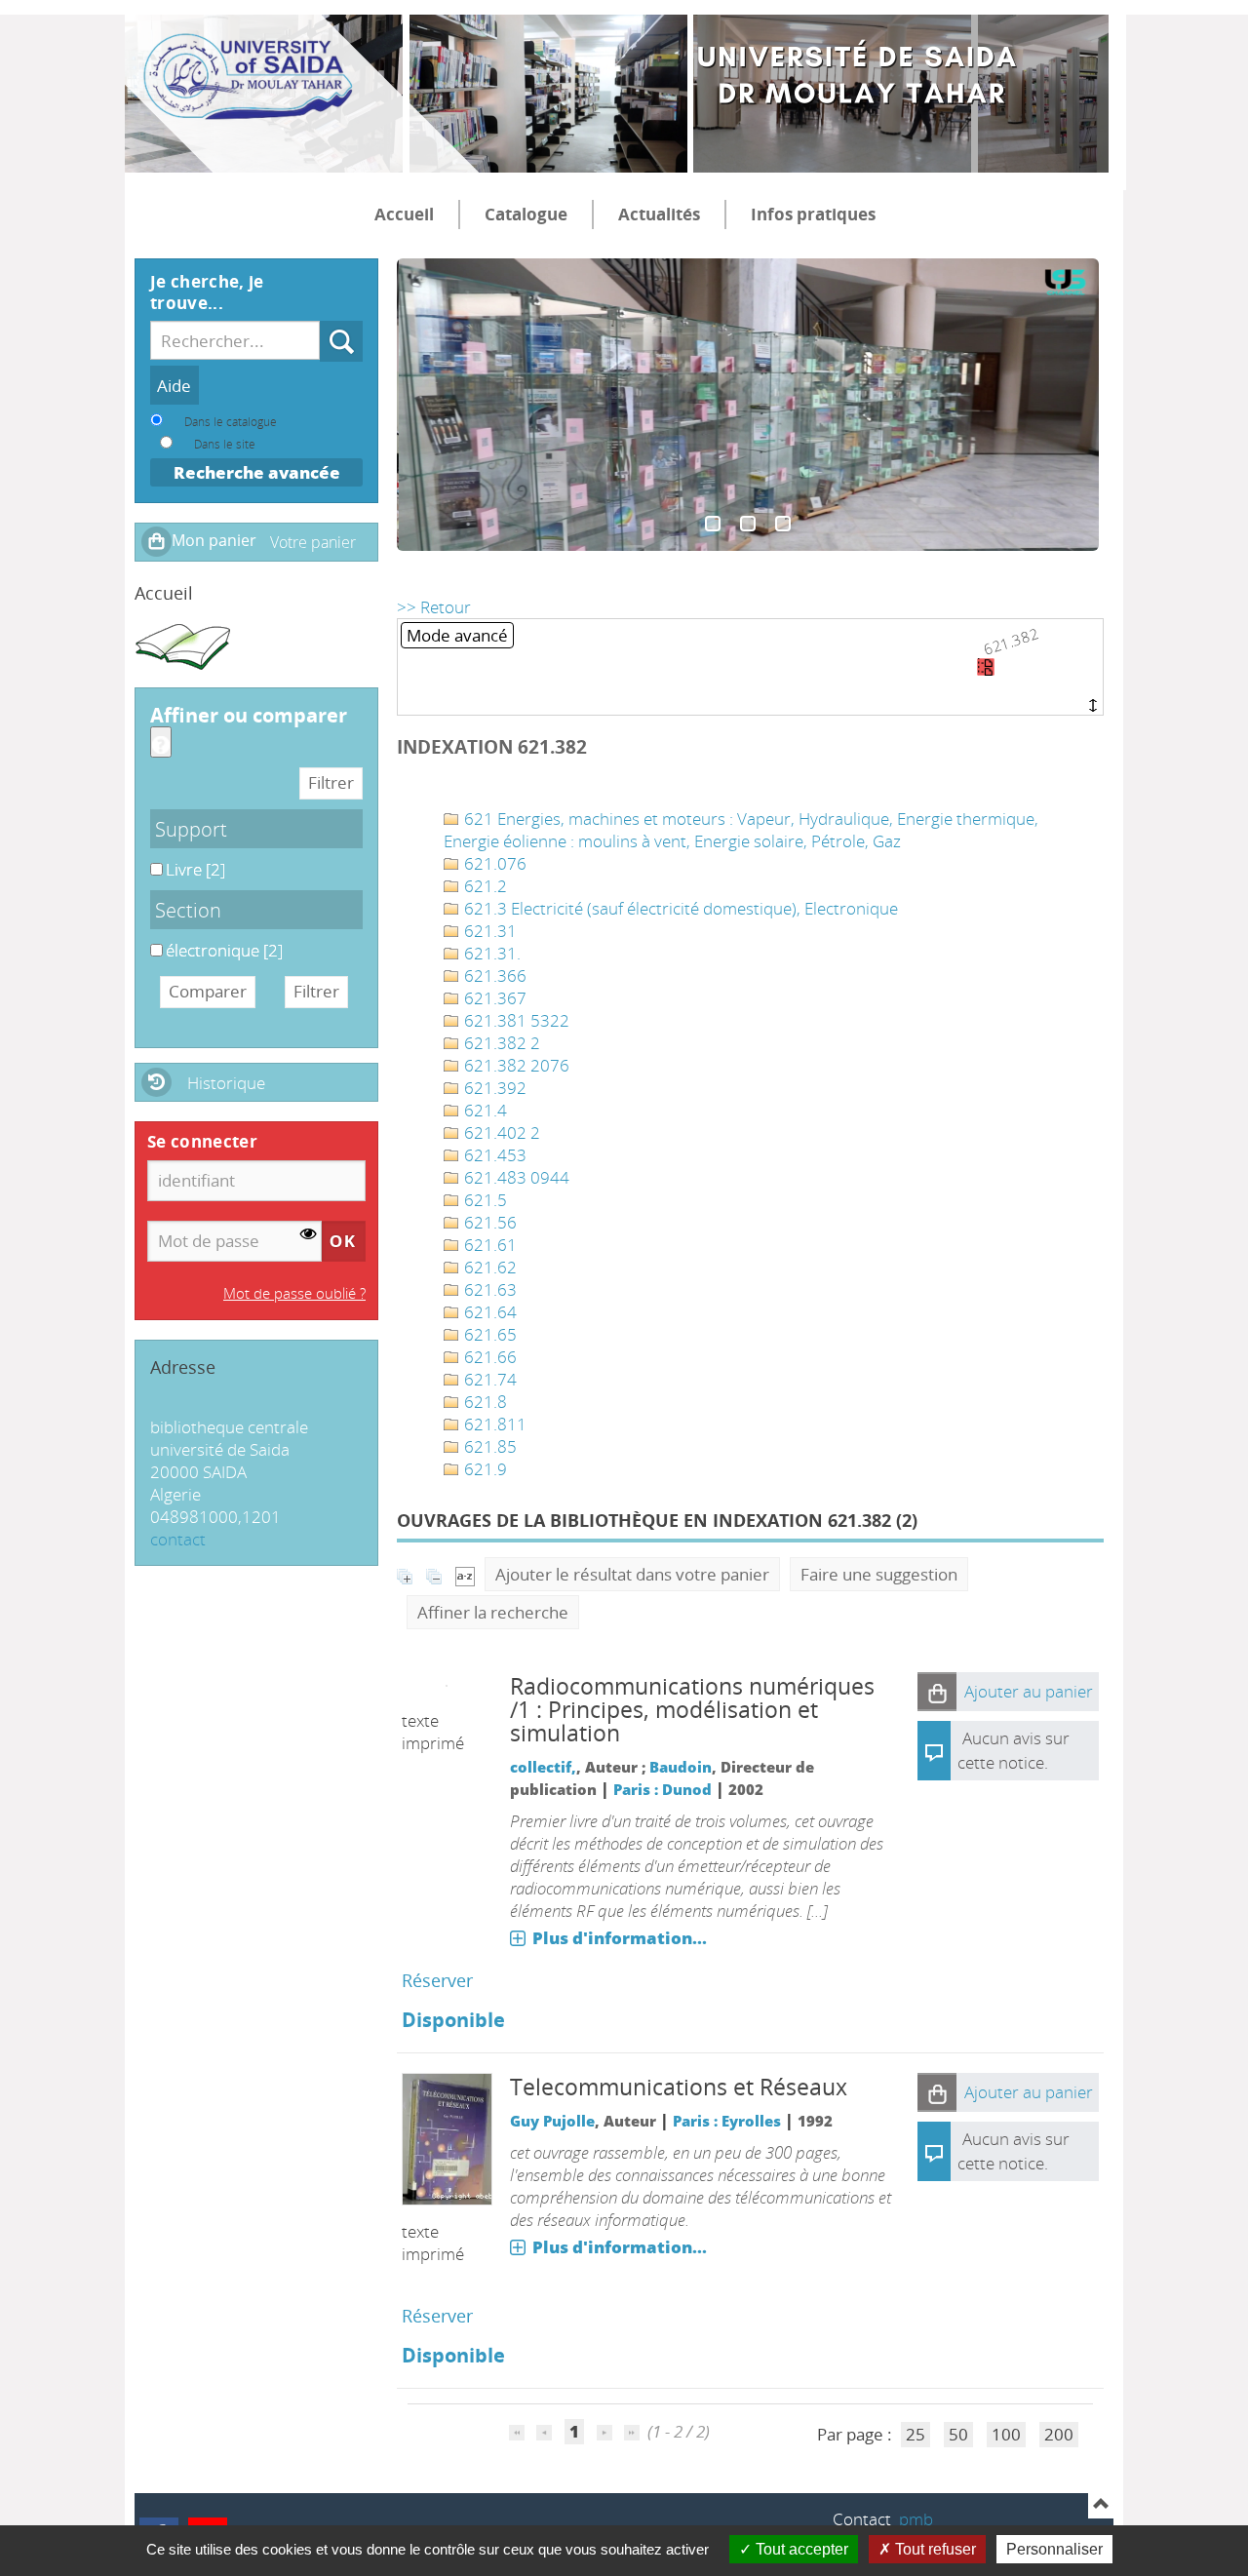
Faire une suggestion (879, 1574)
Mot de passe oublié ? (294, 1293)
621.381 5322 (515, 1020)
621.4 (484, 1110)
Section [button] (188, 910)
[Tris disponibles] (465, 1574)
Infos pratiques (813, 214)
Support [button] (191, 829)
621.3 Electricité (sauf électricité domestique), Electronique (679, 908)
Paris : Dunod (663, 1789)
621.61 (488, 1245)
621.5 (484, 1200)
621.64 (488, 1312)
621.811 (493, 1424)
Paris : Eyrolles (727, 2121)
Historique (226, 1083)
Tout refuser (934, 2549)
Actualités (659, 214)
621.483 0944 (515, 1177)
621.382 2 (500, 1043)
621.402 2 (500, 1132)
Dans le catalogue (231, 421)
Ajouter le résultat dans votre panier (632, 1574)
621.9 (484, 1469)
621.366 (493, 976)
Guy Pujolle (552, 2121)
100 (1006, 2434)
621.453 (493, 1155)
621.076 (493, 863)
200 (1059, 2434)
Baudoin (681, 1767)
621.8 (484, 1402)
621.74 (488, 1379)
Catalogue (526, 214)
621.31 (488, 931)
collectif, (543, 1767)
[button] (937, 1692)
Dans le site (225, 444)
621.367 (493, 998)
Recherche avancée (257, 472)
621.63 (488, 1289)
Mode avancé (457, 635)
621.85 (488, 1446)
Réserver (437, 1980)
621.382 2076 (515, 1065)
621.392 (493, 1088)
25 (916, 2434)
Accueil (404, 214)
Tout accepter (800, 2549)
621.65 (488, 1334)
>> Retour (434, 607)
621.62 (488, 1267)
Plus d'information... (620, 1938)
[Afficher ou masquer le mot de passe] (309, 1234)
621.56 (488, 1222)
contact (178, 1539)
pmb (916, 2519)
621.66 (488, 1357)
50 (958, 2434)
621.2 (484, 886)
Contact (862, 2519)
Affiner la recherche (493, 1612)
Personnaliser (1054, 2549)
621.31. (490, 953)
